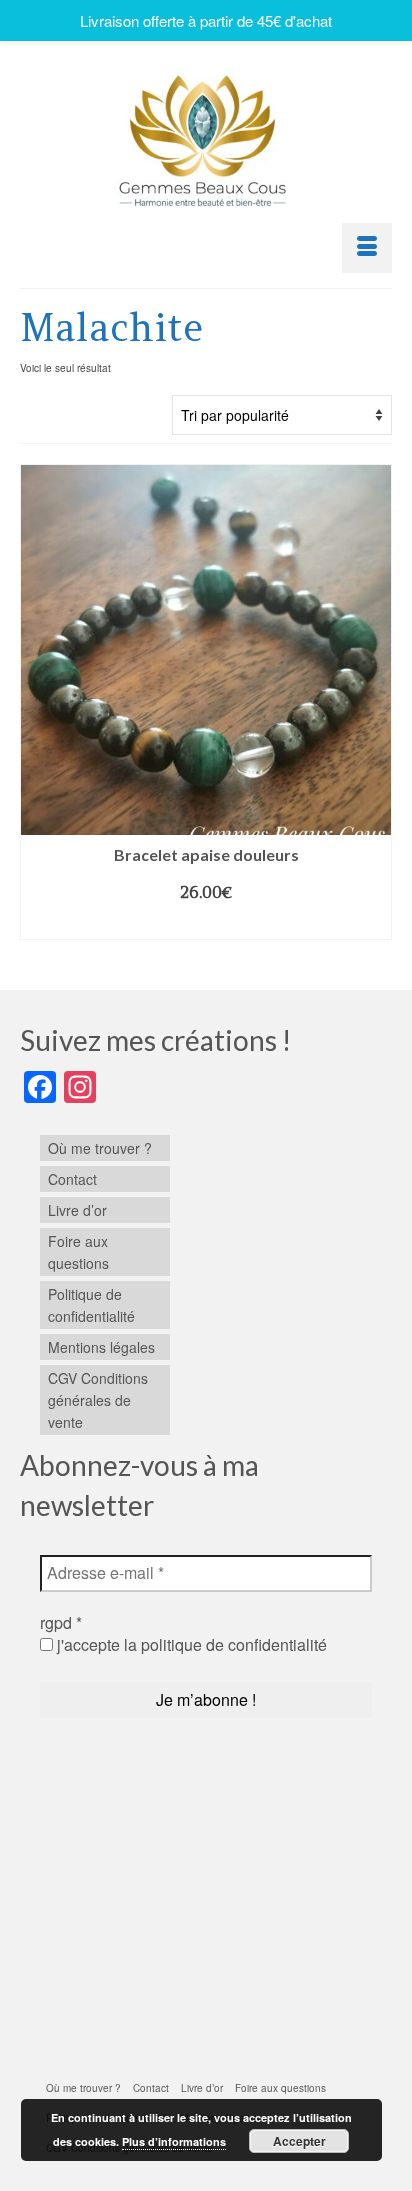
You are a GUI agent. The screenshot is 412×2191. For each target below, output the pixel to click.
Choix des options (206, 924)
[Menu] (367, 248)
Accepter (299, 2141)
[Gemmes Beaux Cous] (206, 135)
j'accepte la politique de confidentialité (190, 1645)
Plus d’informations (174, 2141)
